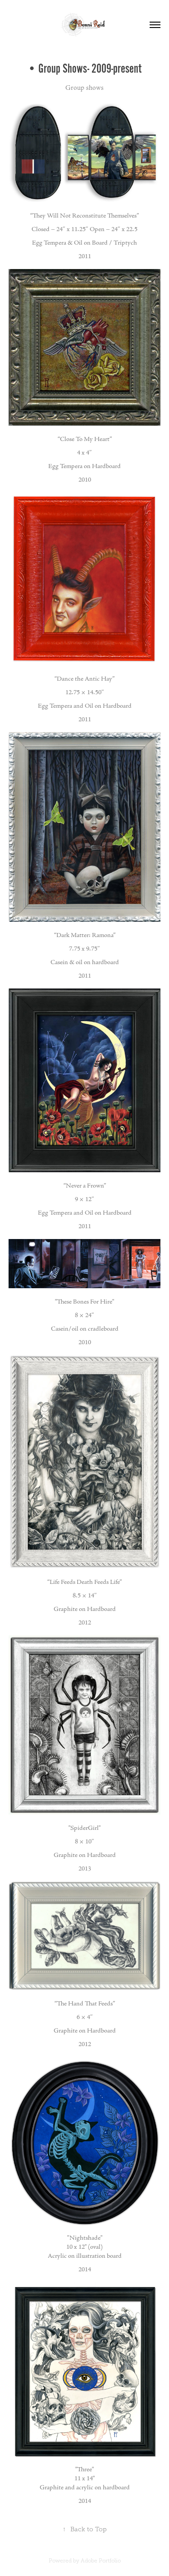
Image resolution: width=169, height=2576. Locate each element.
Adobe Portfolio (101, 2561)
